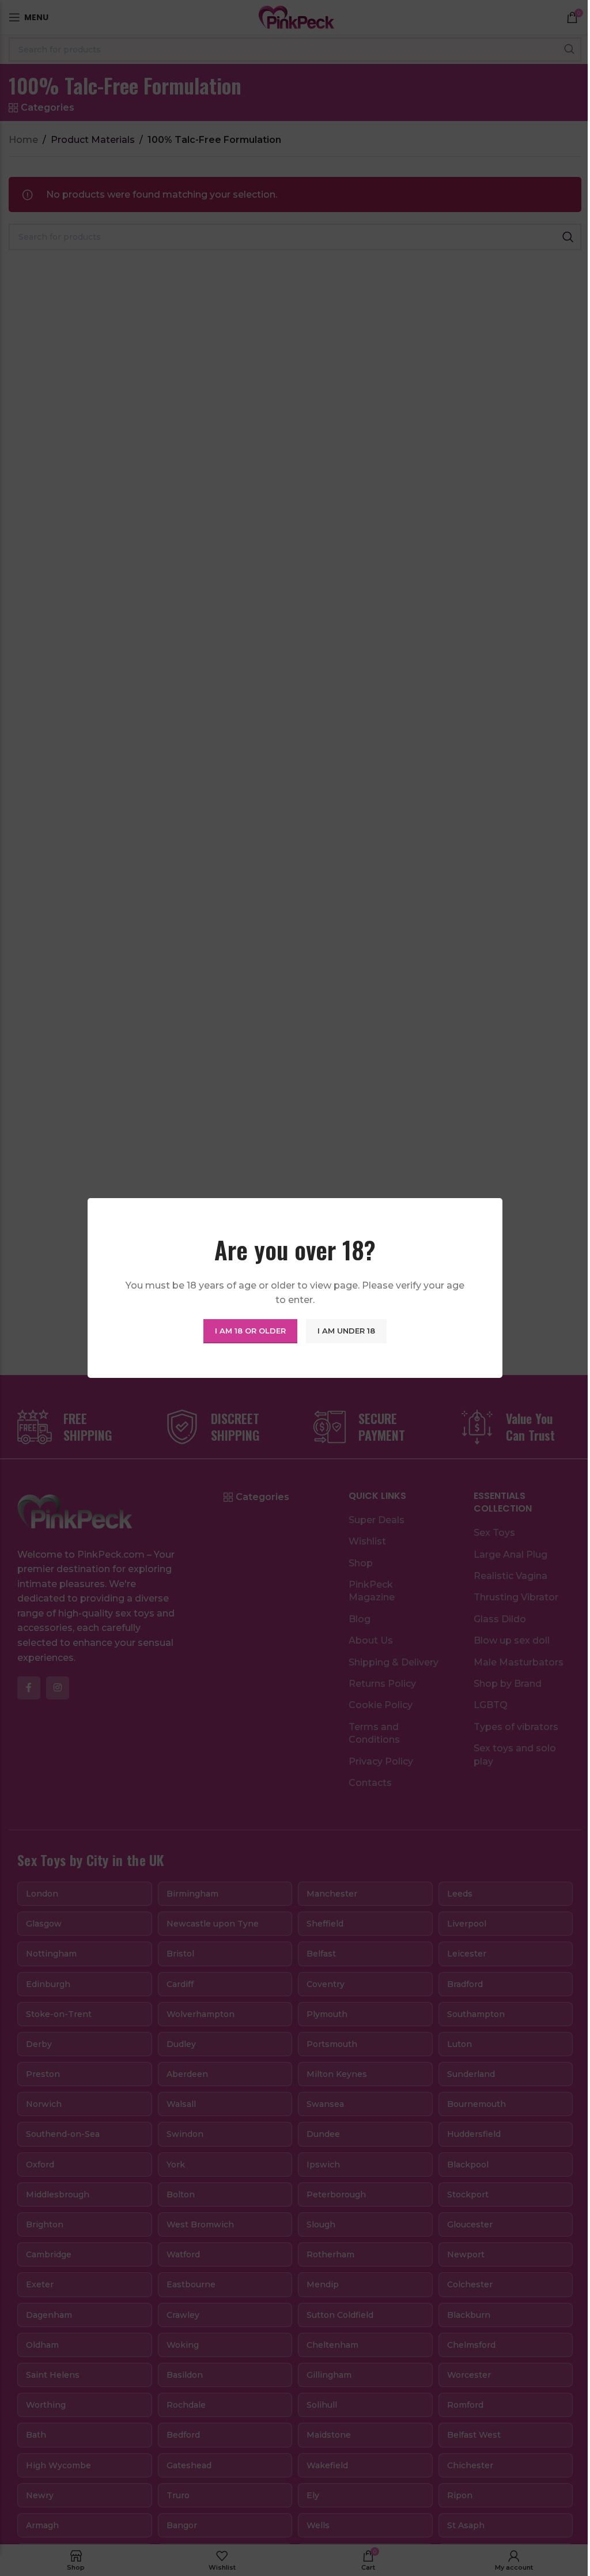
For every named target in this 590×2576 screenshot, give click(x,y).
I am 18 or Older (250, 1331)
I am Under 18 (346, 1331)
